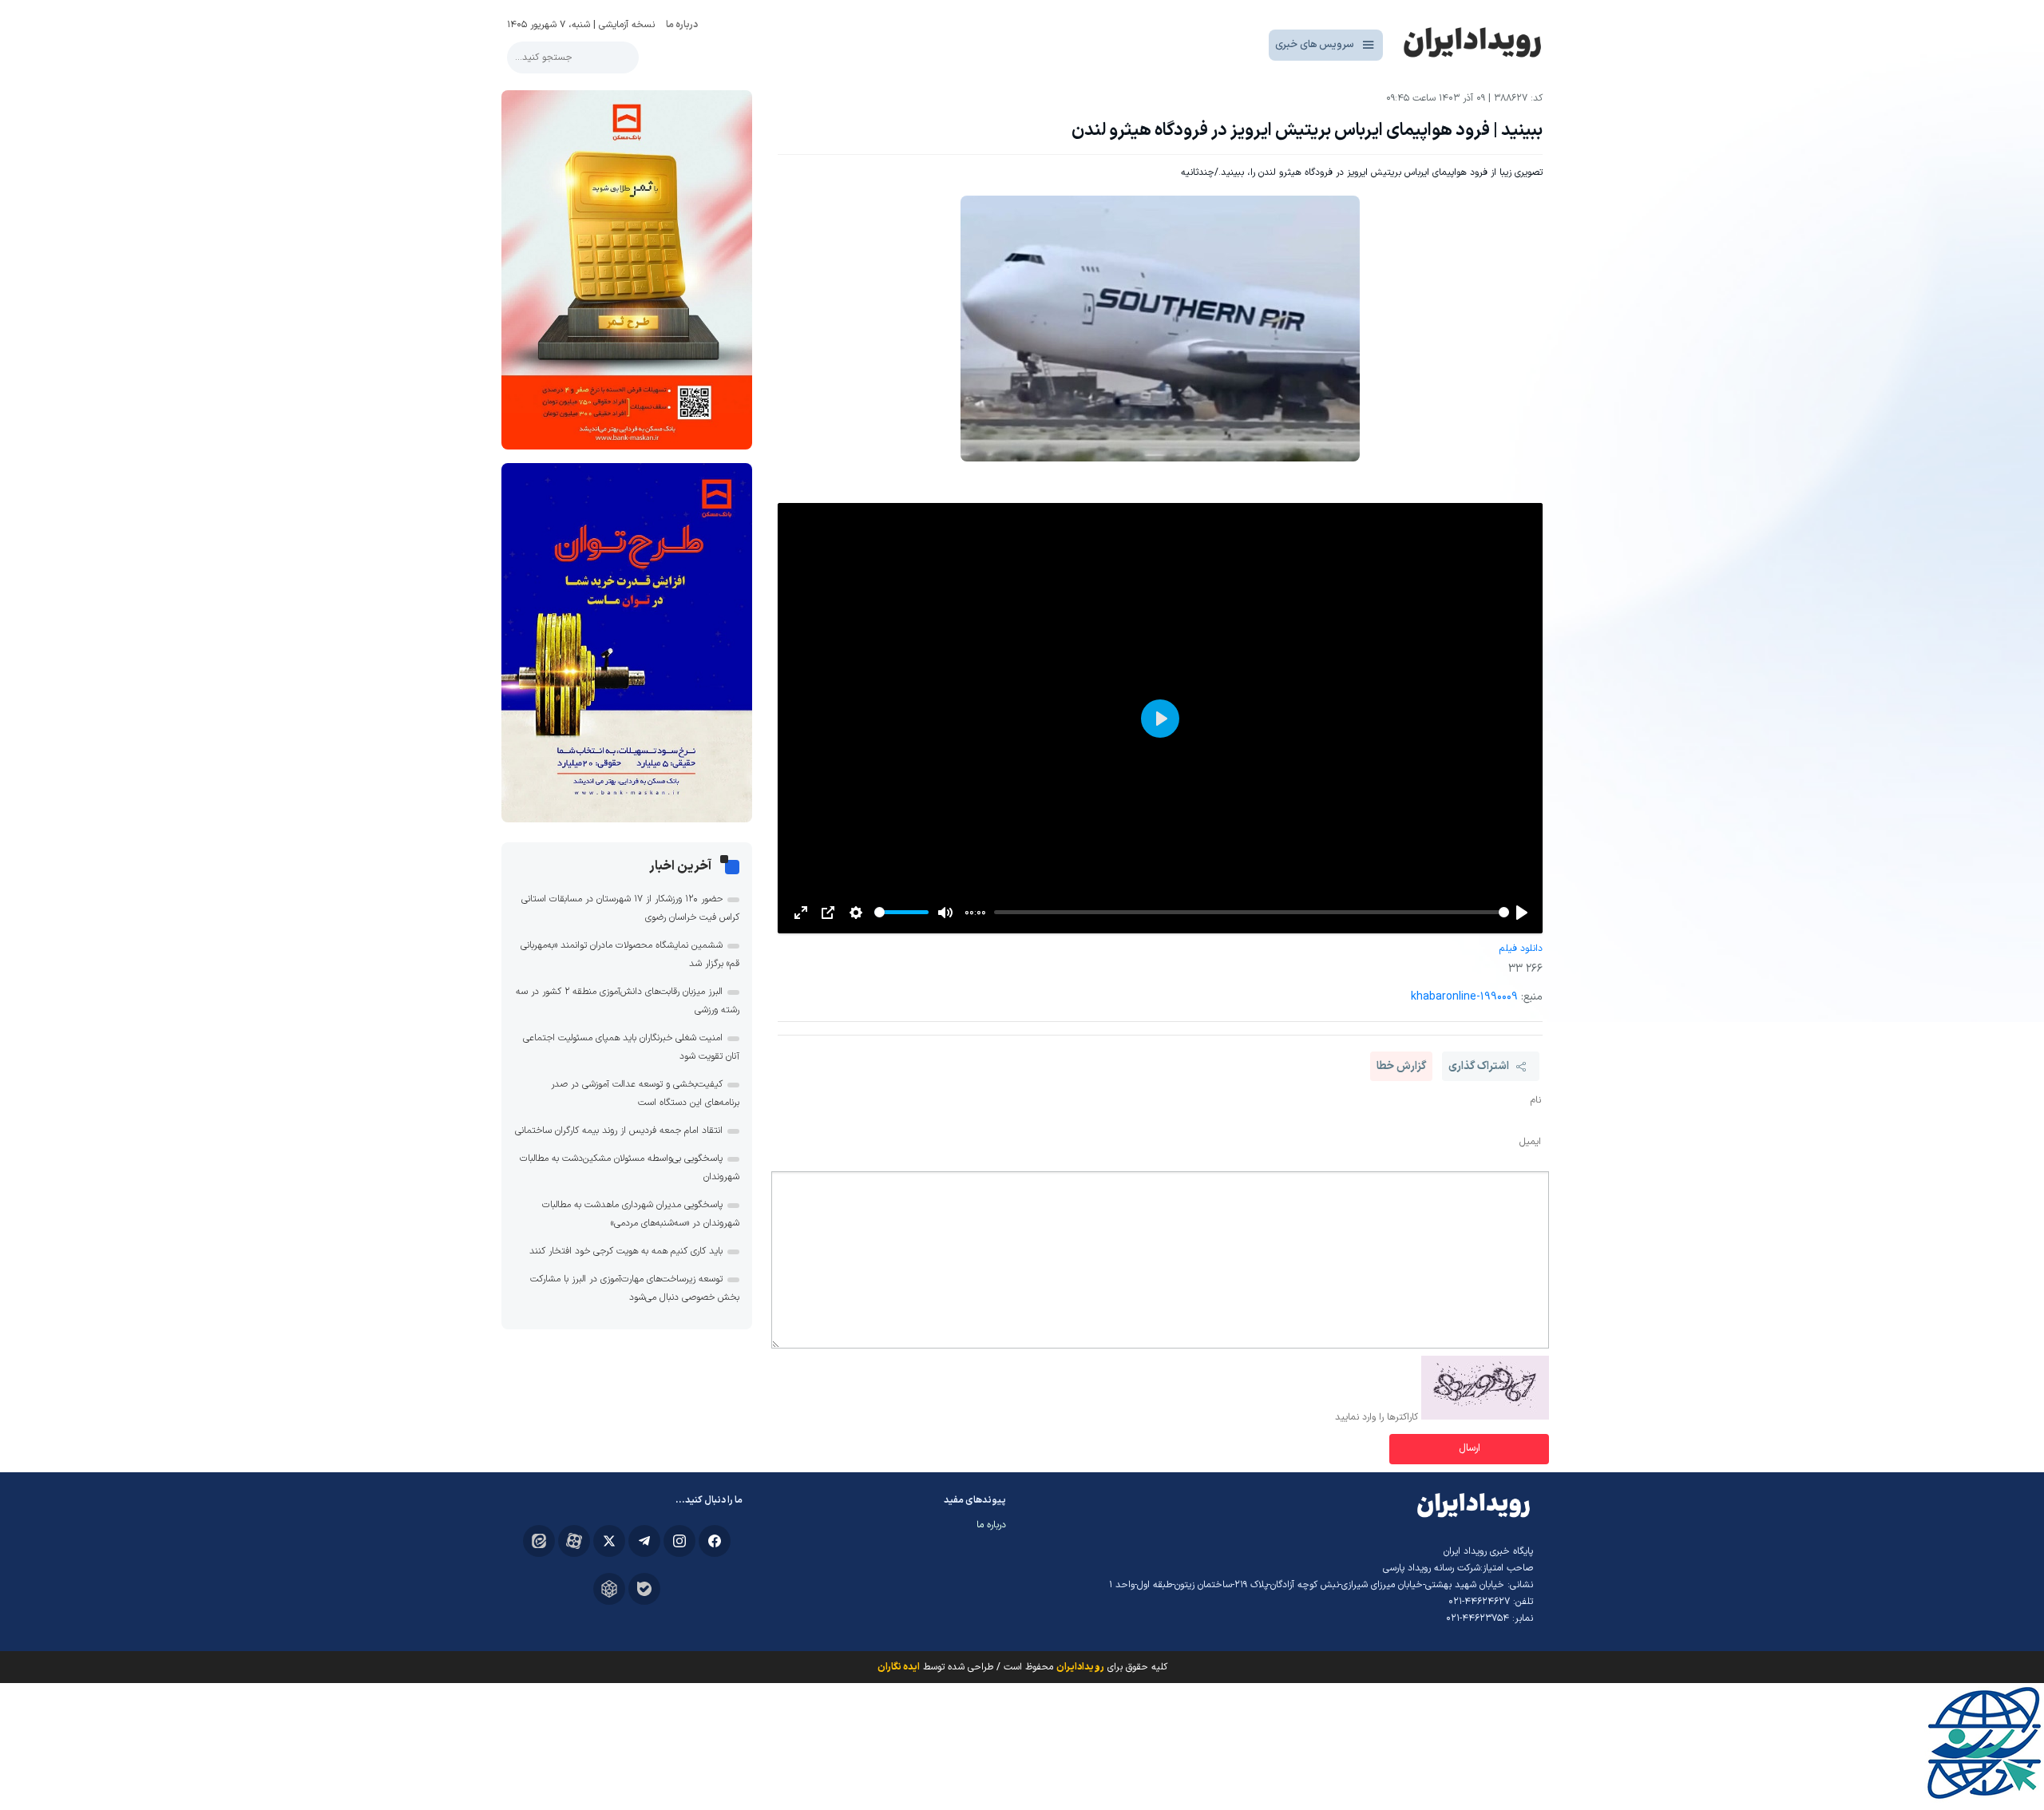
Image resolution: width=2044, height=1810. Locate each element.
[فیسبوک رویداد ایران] (715, 1541)
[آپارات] (574, 1541)
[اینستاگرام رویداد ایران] (679, 1541)
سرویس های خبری (1315, 45)
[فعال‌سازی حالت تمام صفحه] (801, 913)
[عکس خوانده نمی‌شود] (1485, 1417)
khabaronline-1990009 (1464, 997)
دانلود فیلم (1521, 949)
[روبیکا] (609, 1589)
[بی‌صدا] (945, 913)
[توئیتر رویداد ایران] (609, 1541)
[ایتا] (539, 1541)
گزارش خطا (1401, 1066)
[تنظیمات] (856, 913)
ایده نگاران (899, 1667)
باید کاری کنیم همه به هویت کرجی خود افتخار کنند (626, 1251)
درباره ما (682, 25)
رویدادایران (1080, 1667)
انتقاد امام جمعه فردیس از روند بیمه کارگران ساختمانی (619, 1131)
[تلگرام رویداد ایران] (644, 1541)
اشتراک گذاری (1479, 1066)
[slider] (1252, 912)
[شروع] (1522, 913)
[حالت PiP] (828, 913)
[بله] (644, 1589)
